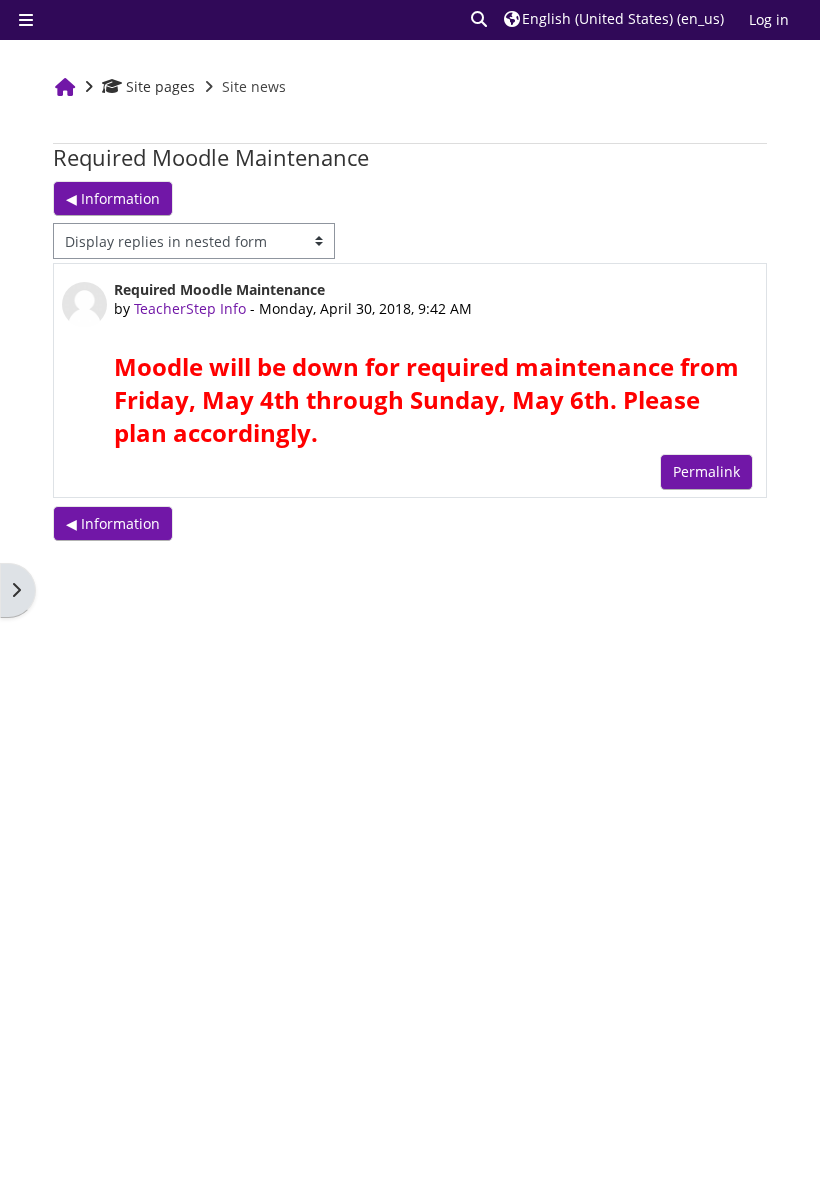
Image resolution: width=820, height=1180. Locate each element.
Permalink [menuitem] (706, 471)
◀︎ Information (113, 198)
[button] (480, 19)
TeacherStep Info (190, 308)
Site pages (160, 86)
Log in (769, 19)
